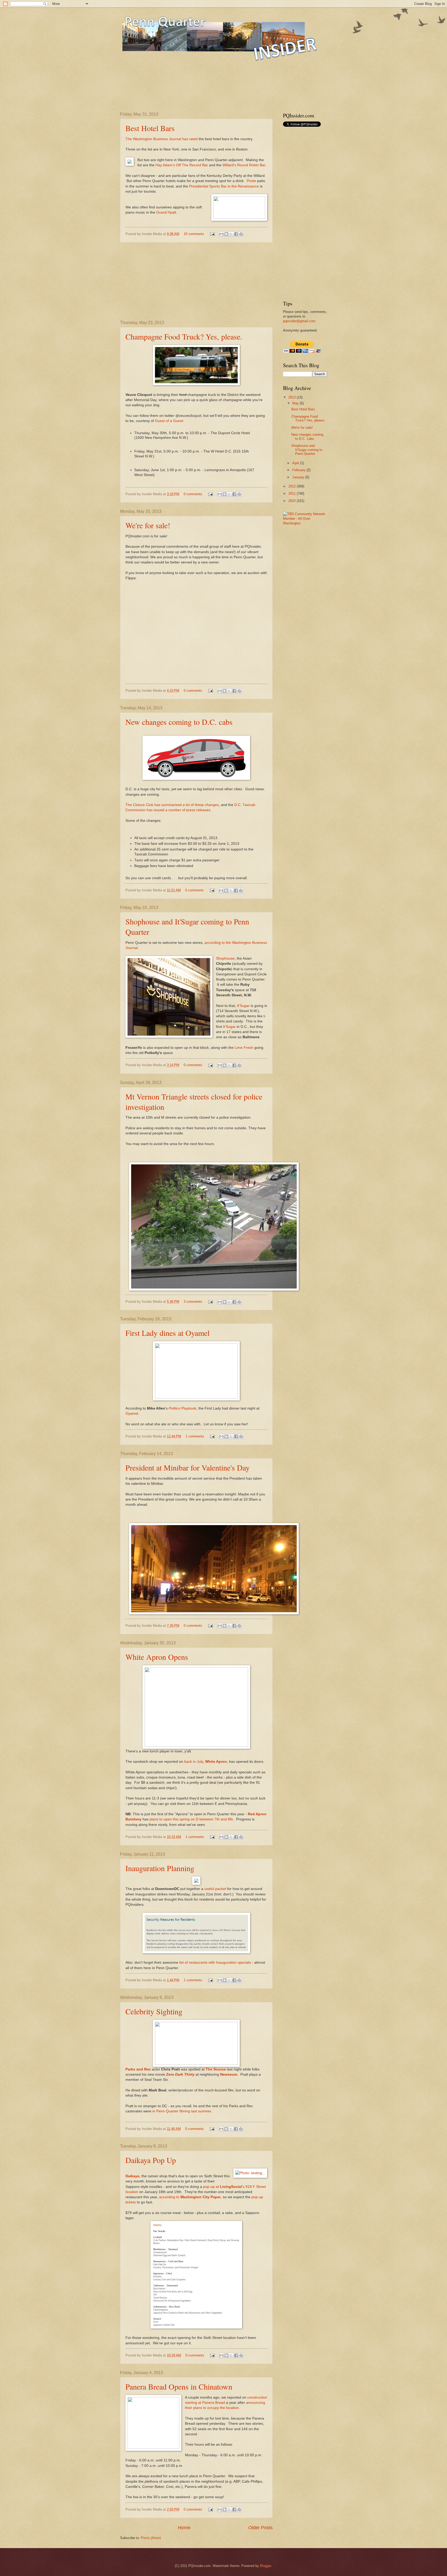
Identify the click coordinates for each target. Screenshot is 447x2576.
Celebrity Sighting (154, 2011)
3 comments (193, 1302)
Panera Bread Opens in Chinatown (179, 2386)
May (296, 403)
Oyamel (132, 1414)
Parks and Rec (138, 2069)
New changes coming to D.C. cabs (179, 722)
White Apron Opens (157, 1657)
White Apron (216, 1762)
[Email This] (221, 234)
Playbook (182, 1408)
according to (190, 2197)
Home (184, 2528)
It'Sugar (243, 1006)
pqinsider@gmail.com (299, 321)
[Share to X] (231, 234)
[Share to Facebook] (236, 234)
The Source (216, 2069)
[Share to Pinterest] (241, 234)
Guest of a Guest (169, 421)
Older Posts (260, 2528)
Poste (251, 181)
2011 (293, 494)
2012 (293, 486)
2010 (293, 501)
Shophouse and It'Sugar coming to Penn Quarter (307, 450)
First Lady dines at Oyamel (167, 1333)
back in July (194, 1762)
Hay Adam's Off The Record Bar (182, 165)
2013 (293, 397)
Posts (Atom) (151, 2538)
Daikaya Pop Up (151, 2160)
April (296, 463)
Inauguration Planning (160, 1868)
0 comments (193, 494)
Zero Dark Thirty (180, 2074)
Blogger (266, 2566)
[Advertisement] (214, 91)
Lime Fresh (244, 1048)
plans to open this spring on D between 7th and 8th (191, 1819)
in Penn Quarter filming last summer (182, 2111)
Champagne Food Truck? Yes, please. (184, 336)
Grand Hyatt (166, 212)
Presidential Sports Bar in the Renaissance (224, 186)
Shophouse (225, 958)
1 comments (195, 1436)
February (299, 470)
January (299, 477)
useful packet (215, 1889)
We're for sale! (148, 525)
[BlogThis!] (226, 234)
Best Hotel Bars (150, 128)
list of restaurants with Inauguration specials (215, 1963)
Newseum (229, 2074)
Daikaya (132, 2176)
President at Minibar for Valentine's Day (188, 1467)
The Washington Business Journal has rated (162, 139)
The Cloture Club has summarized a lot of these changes (172, 805)
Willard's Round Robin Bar (244, 165)
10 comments (194, 234)
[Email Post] (212, 234)
